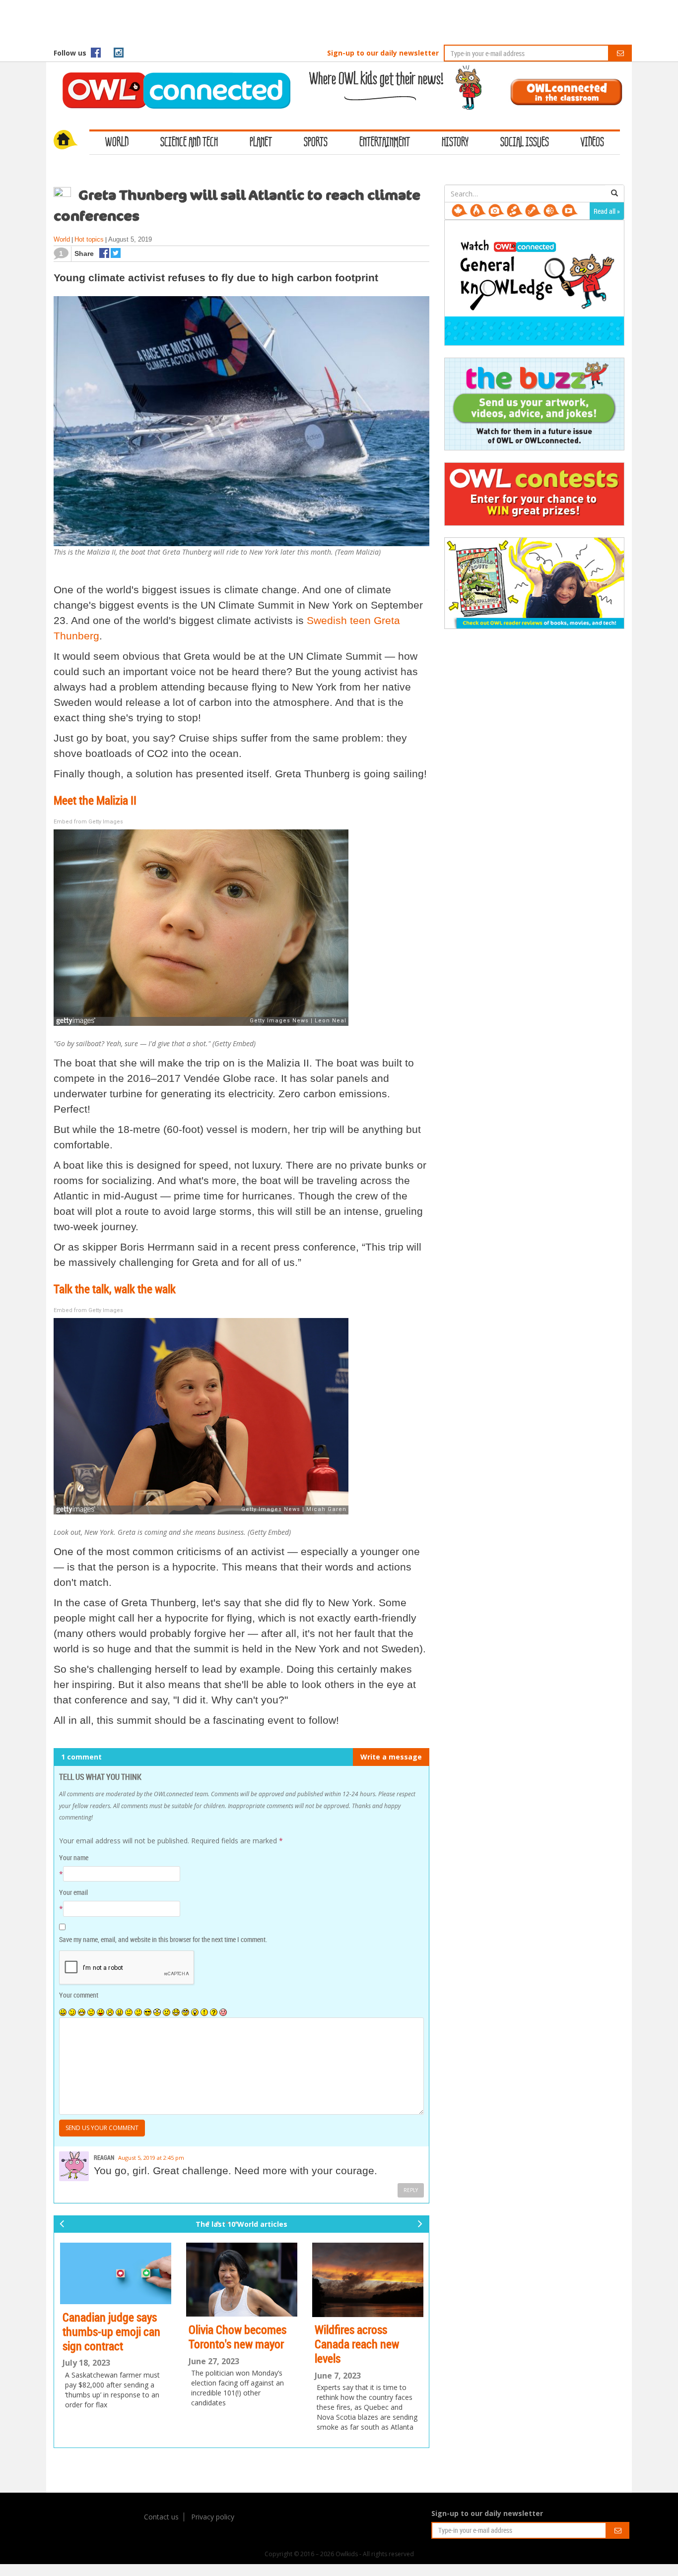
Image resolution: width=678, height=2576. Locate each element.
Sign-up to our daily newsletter (383, 53)
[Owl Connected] (171, 77)
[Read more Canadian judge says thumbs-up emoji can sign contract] (116, 2273)
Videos (592, 143)
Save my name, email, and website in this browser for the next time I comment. (163, 1939)
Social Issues (525, 143)
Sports (316, 143)
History (455, 143)
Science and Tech (189, 143)
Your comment (79, 1995)
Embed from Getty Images (88, 822)
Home (71, 141)
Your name (74, 1857)
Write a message (391, 1757)
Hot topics (89, 239)
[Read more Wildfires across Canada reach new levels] (368, 2280)
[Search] (614, 193)
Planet (261, 143)
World (117, 143)
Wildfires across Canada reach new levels (357, 2344)
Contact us (161, 2517)
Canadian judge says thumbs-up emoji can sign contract (111, 2331)
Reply (411, 2190)
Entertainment (385, 143)
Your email (73, 1892)
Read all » (607, 211)
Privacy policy (213, 2517)
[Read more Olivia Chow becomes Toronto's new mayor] (242, 2280)
